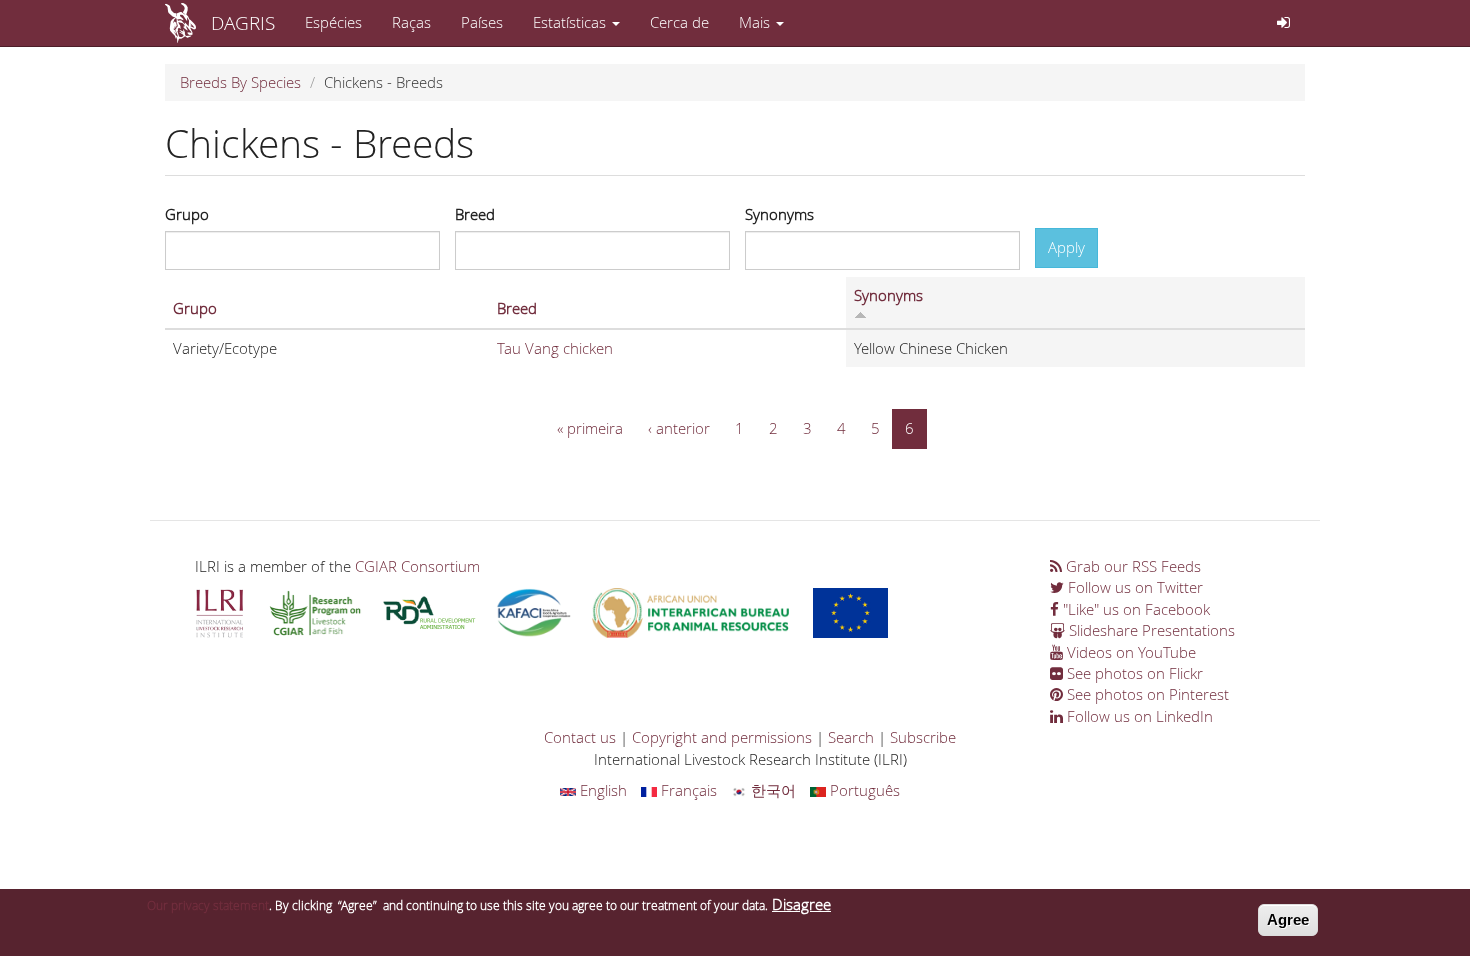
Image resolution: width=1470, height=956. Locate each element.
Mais (756, 22)
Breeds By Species (240, 82)
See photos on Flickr (1133, 673)
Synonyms (779, 214)
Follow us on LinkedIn (1138, 716)
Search (851, 737)
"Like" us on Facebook (1134, 609)
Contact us (580, 737)
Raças (411, 22)
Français (687, 790)
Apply (1066, 247)
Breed (475, 214)
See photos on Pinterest (1146, 694)
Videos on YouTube (1129, 652)
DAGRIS (243, 22)
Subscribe (923, 737)
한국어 (771, 790)
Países (482, 22)
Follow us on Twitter (1133, 587)
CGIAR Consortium (417, 566)
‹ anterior (679, 428)
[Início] (188, 23)
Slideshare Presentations (1150, 630)
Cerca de (679, 22)
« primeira (590, 428)
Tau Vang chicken (555, 348)
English (601, 790)
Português (863, 790)
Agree (1288, 919)
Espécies (333, 22)
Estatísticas (571, 22)
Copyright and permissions (722, 737)
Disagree (801, 904)
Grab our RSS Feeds (1131, 566)
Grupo (187, 214)
